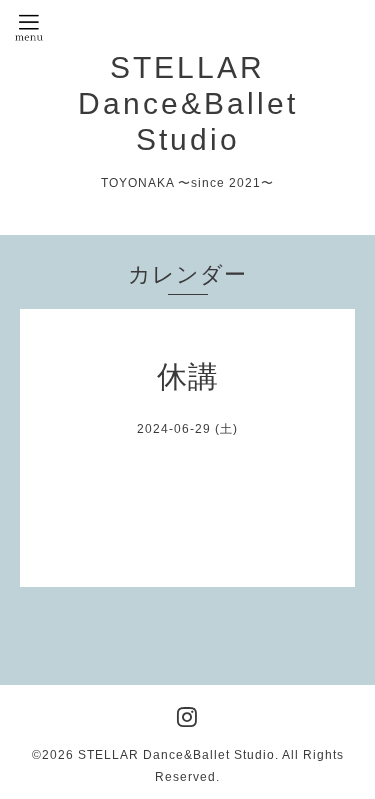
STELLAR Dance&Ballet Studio (188, 103)
